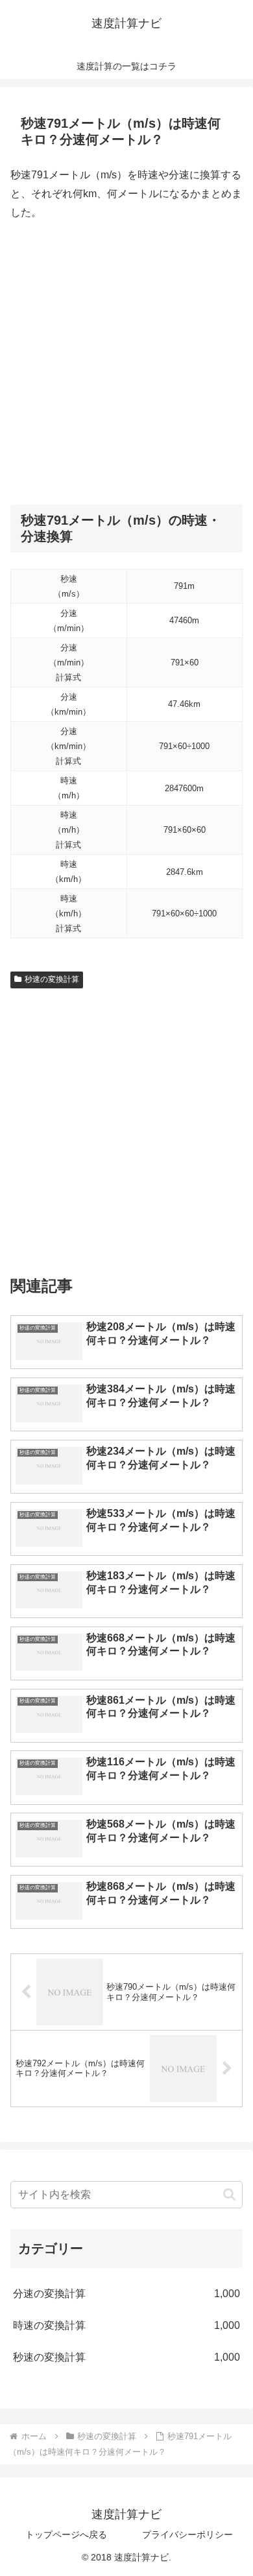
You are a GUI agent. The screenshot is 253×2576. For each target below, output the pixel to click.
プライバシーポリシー (187, 2534)
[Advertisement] (126, 363)
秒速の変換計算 (52, 979)
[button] (229, 2194)
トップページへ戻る (66, 2534)
